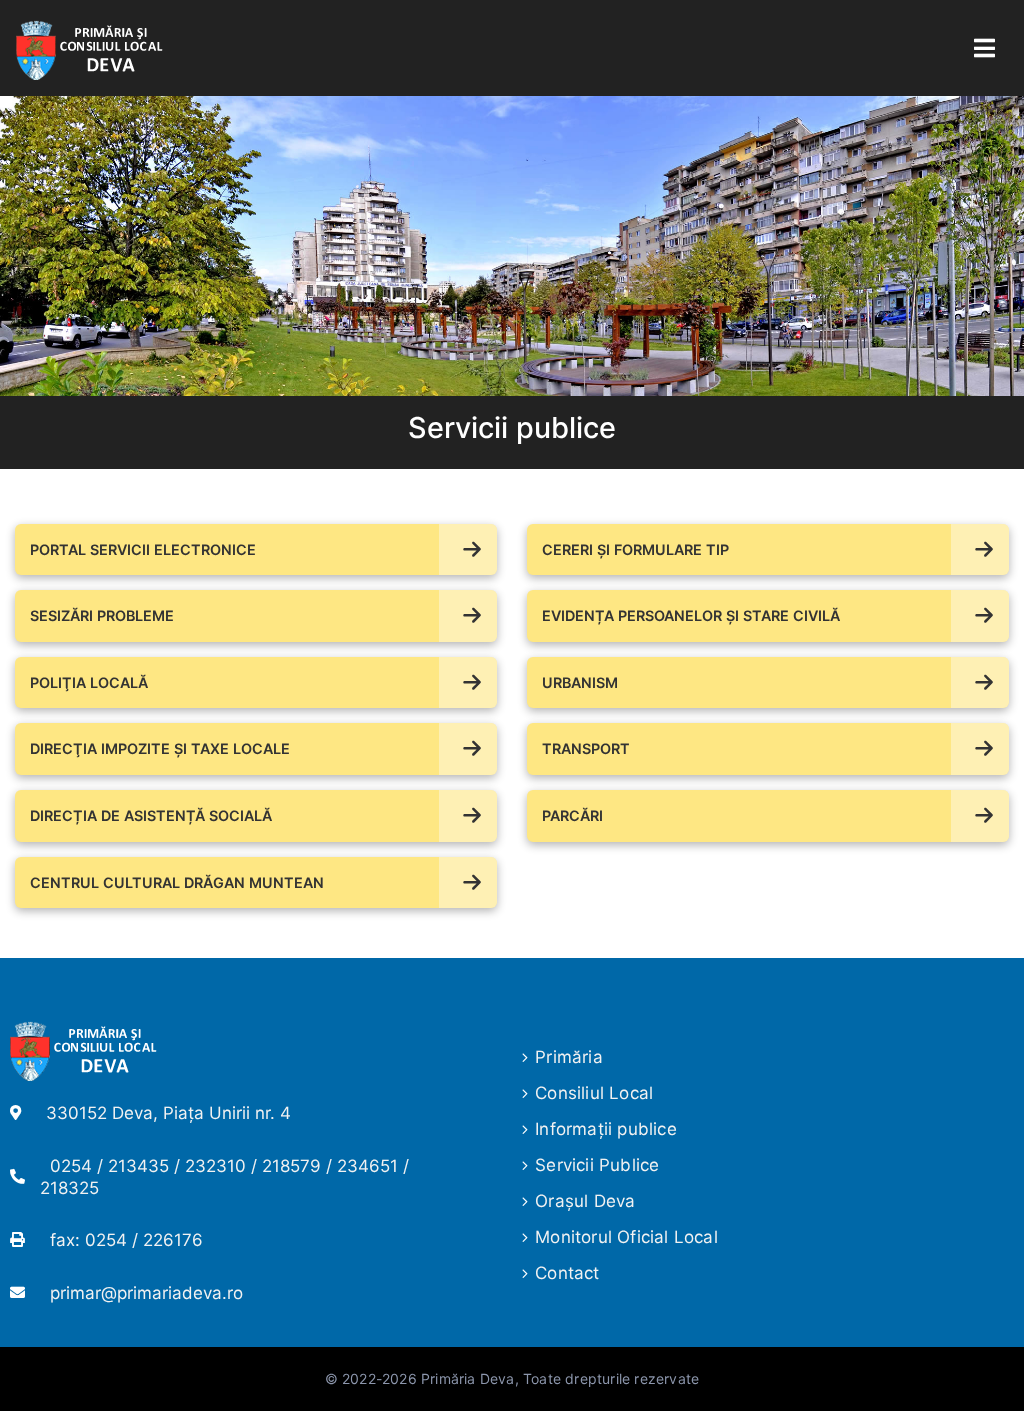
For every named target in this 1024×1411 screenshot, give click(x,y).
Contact (567, 1273)
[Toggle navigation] (984, 48)
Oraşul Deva (585, 1201)
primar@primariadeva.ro (146, 1293)
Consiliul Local (594, 1093)
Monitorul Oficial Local (626, 1237)
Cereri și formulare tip (635, 549)
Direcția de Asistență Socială (151, 815)
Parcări (572, 815)
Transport (586, 748)
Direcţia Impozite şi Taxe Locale (160, 748)
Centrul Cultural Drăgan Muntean (177, 882)
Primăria (569, 1057)
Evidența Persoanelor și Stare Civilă (691, 615)
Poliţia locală (89, 682)
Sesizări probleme (102, 615)
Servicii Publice (597, 1165)
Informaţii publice (606, 1129)
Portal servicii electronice (143, 549)
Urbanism (580, 682)
